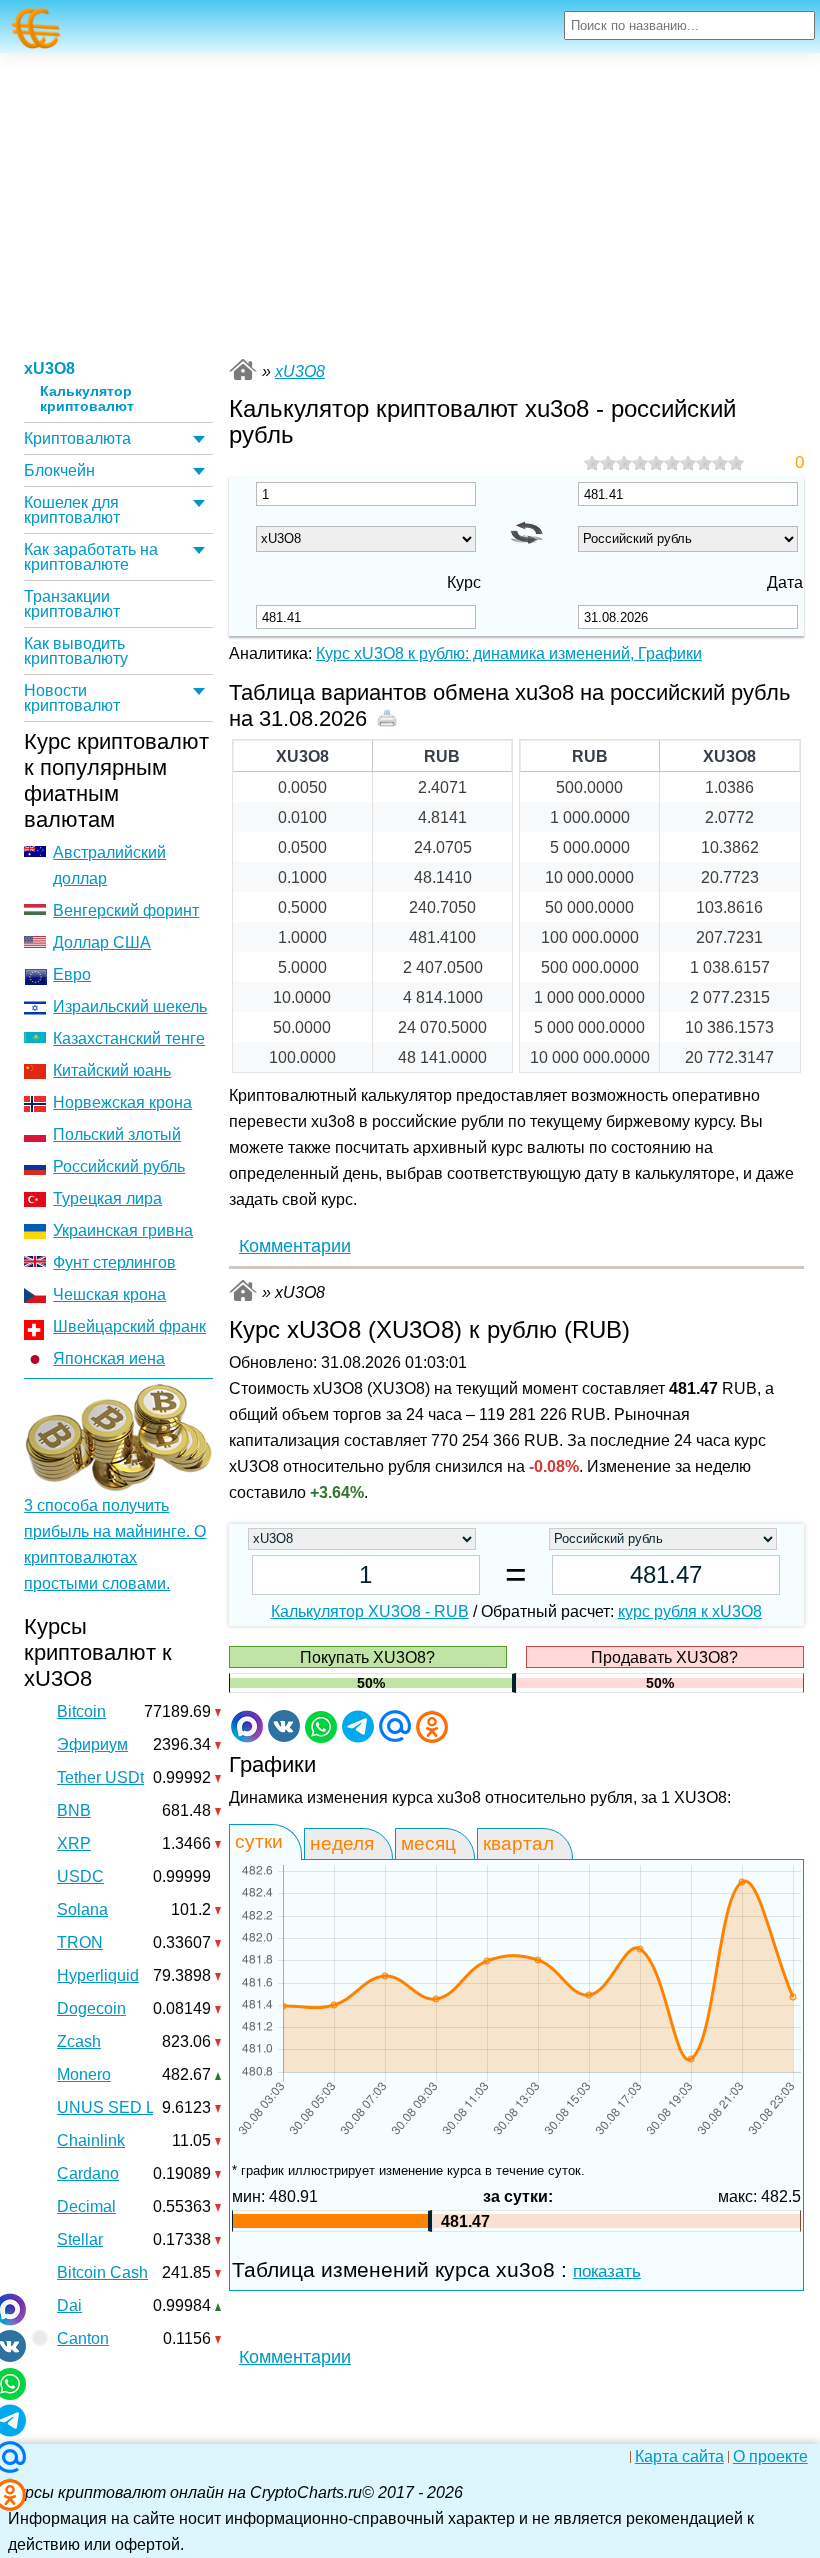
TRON (80, 1942)
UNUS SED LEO (117, 2107)
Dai (69, 2305)
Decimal (86, 2206)
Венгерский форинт (126, 910)
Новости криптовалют (72, 698)
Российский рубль (119, 1166)
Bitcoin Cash (102, 2272)
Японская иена (109, 1358)
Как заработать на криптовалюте (91, 557)
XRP (74, 1843)
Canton (83, 2338)
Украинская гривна (123, 1230)
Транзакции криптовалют (72, 604)
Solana (82, 1909)
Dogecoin (91, 2008)
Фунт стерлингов (114, 1262)
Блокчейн (59, 470)
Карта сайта (679, 2457)
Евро (72, 974)
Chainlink (91, 2140)
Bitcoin (81, 1711)
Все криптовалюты (243, 369)
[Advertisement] (410, 203)
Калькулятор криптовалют (87, 399)
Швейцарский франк (129, 1326)
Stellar (80, 2239)
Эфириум (92, 1744)
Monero (84, 2074)
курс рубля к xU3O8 (690, 1611)
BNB (74, 1810)
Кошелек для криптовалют (72, 510)
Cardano (88, 2173)
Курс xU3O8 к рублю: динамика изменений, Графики (509, 653)
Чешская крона (109, 1294)
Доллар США (102, 942)
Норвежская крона (122, 1102)
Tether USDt (100, 1777)
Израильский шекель (130, 1006)
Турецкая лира (107, 1198)
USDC (80, 1876)
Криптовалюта (77, 438)
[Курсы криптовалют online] (36, 28)
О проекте (770, 2457)
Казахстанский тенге (129, 1038)
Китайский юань (112, 1070)
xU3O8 (49, 368)
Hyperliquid (98, 1975)
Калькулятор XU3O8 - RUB (370, 1611)
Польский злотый (117, 1134)
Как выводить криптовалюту (76, 651)
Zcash (79, 2041)
